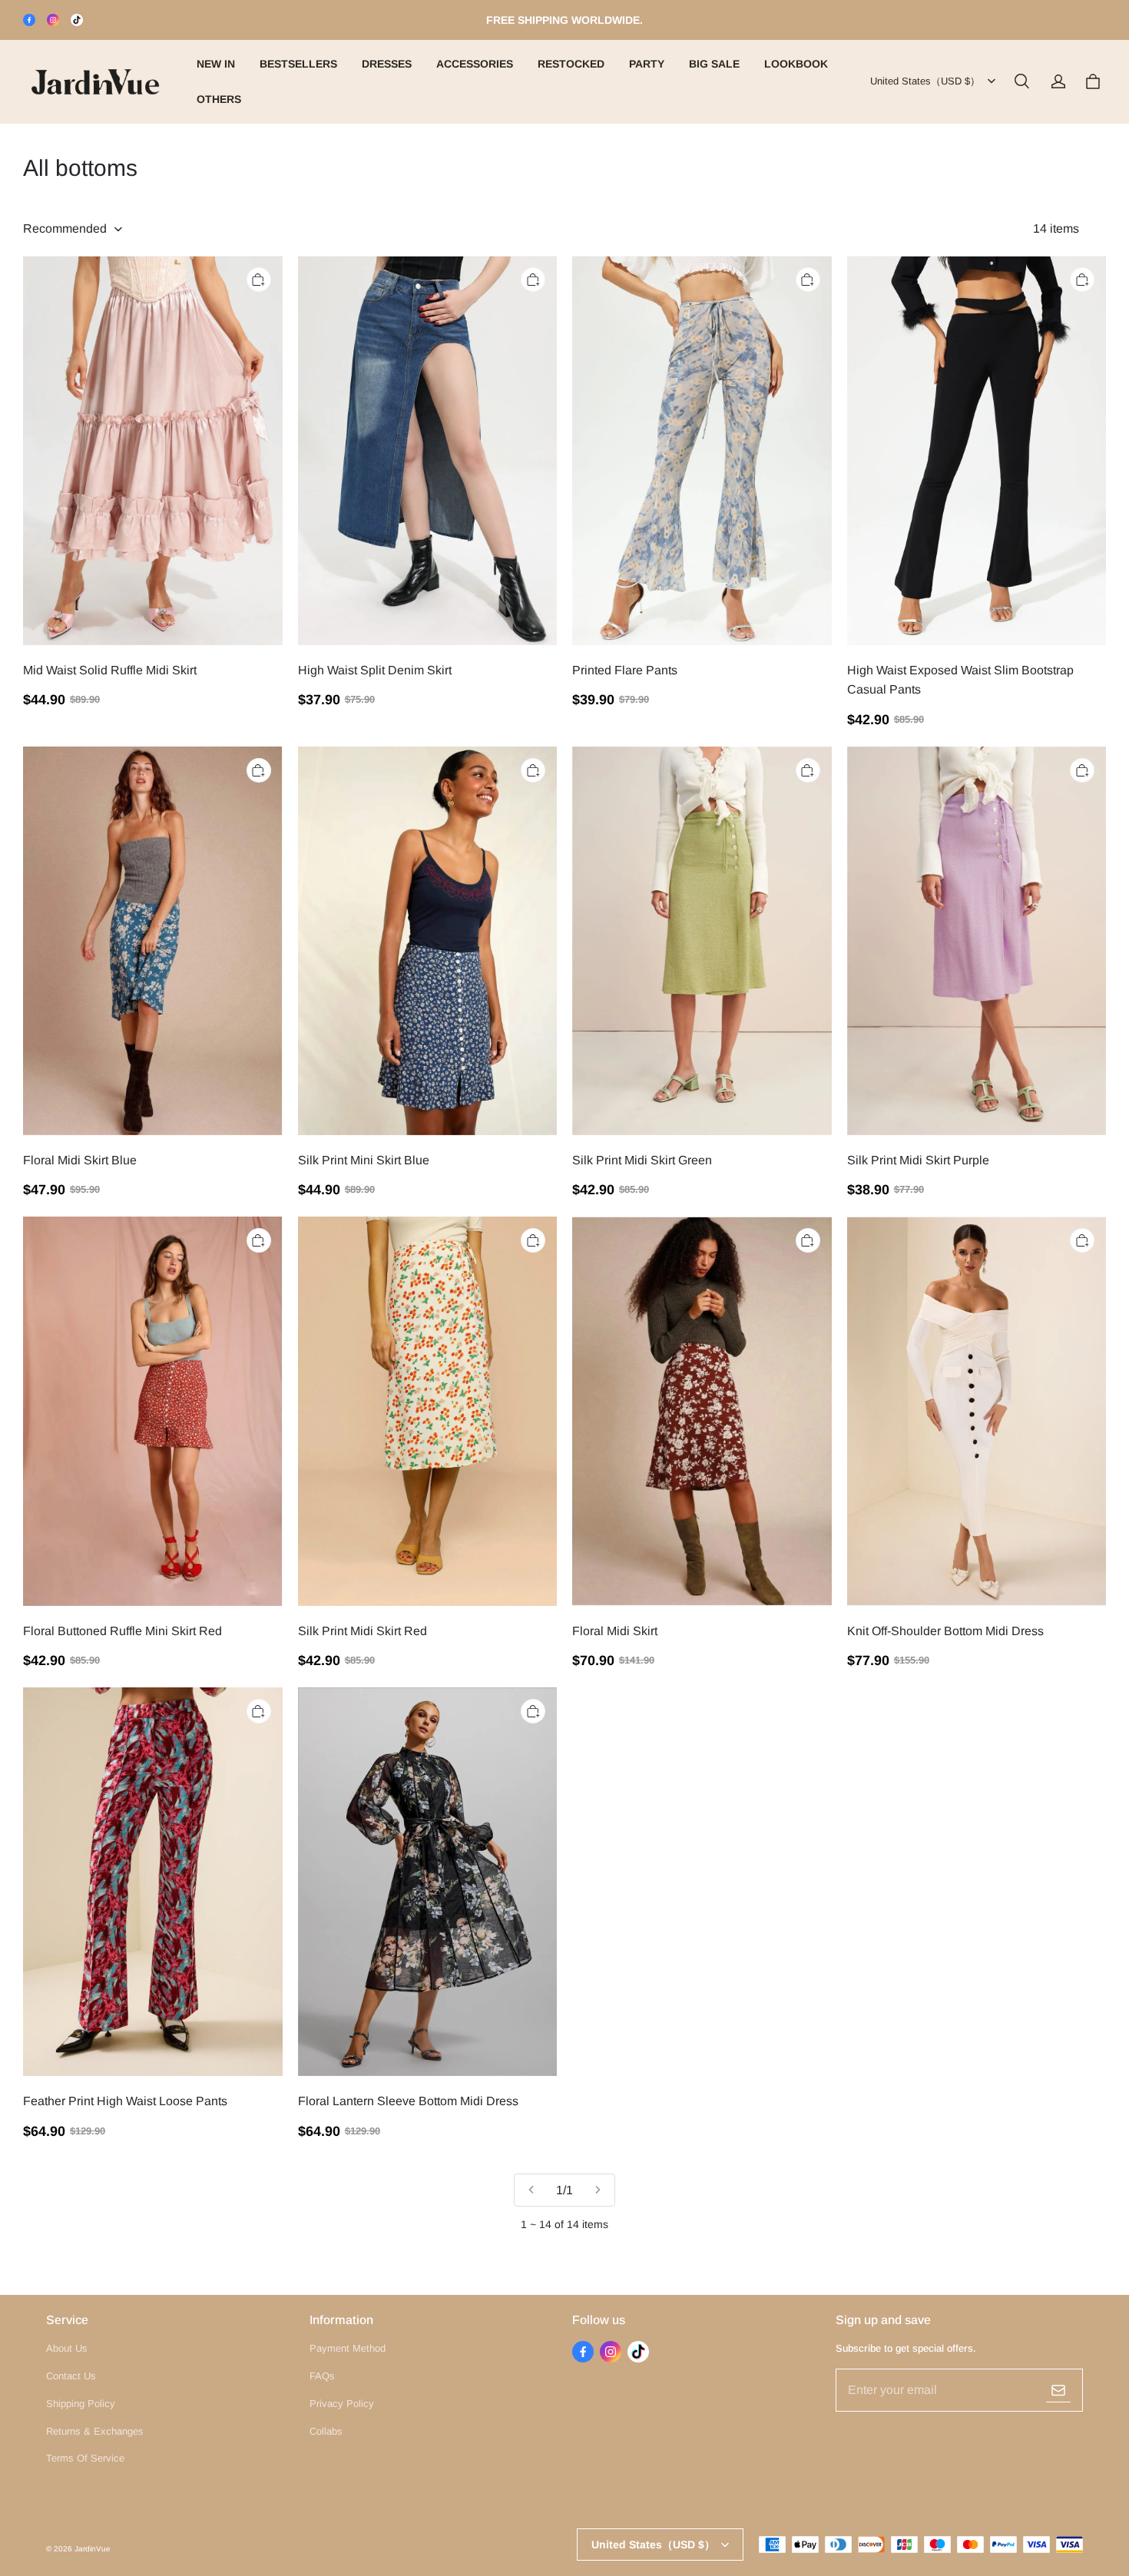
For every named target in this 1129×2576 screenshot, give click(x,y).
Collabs (326, 2431)
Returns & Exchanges (95, 2431)
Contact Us (71, 2376)
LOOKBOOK (796, 64)
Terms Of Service (85, 2458)
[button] (1021, 81)
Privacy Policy (342, 2404)
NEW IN (216, 64)
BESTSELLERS (298, 64)
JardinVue (93, 2549)
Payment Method (348, 2348)
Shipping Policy (81, 2404)
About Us (67, 2348)
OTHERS (219, 99)
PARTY (647, 64)
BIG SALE (714, 64)
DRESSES (387, 64)
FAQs (322, 2376)
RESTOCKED (571, 64)
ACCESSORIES (475, 64)
